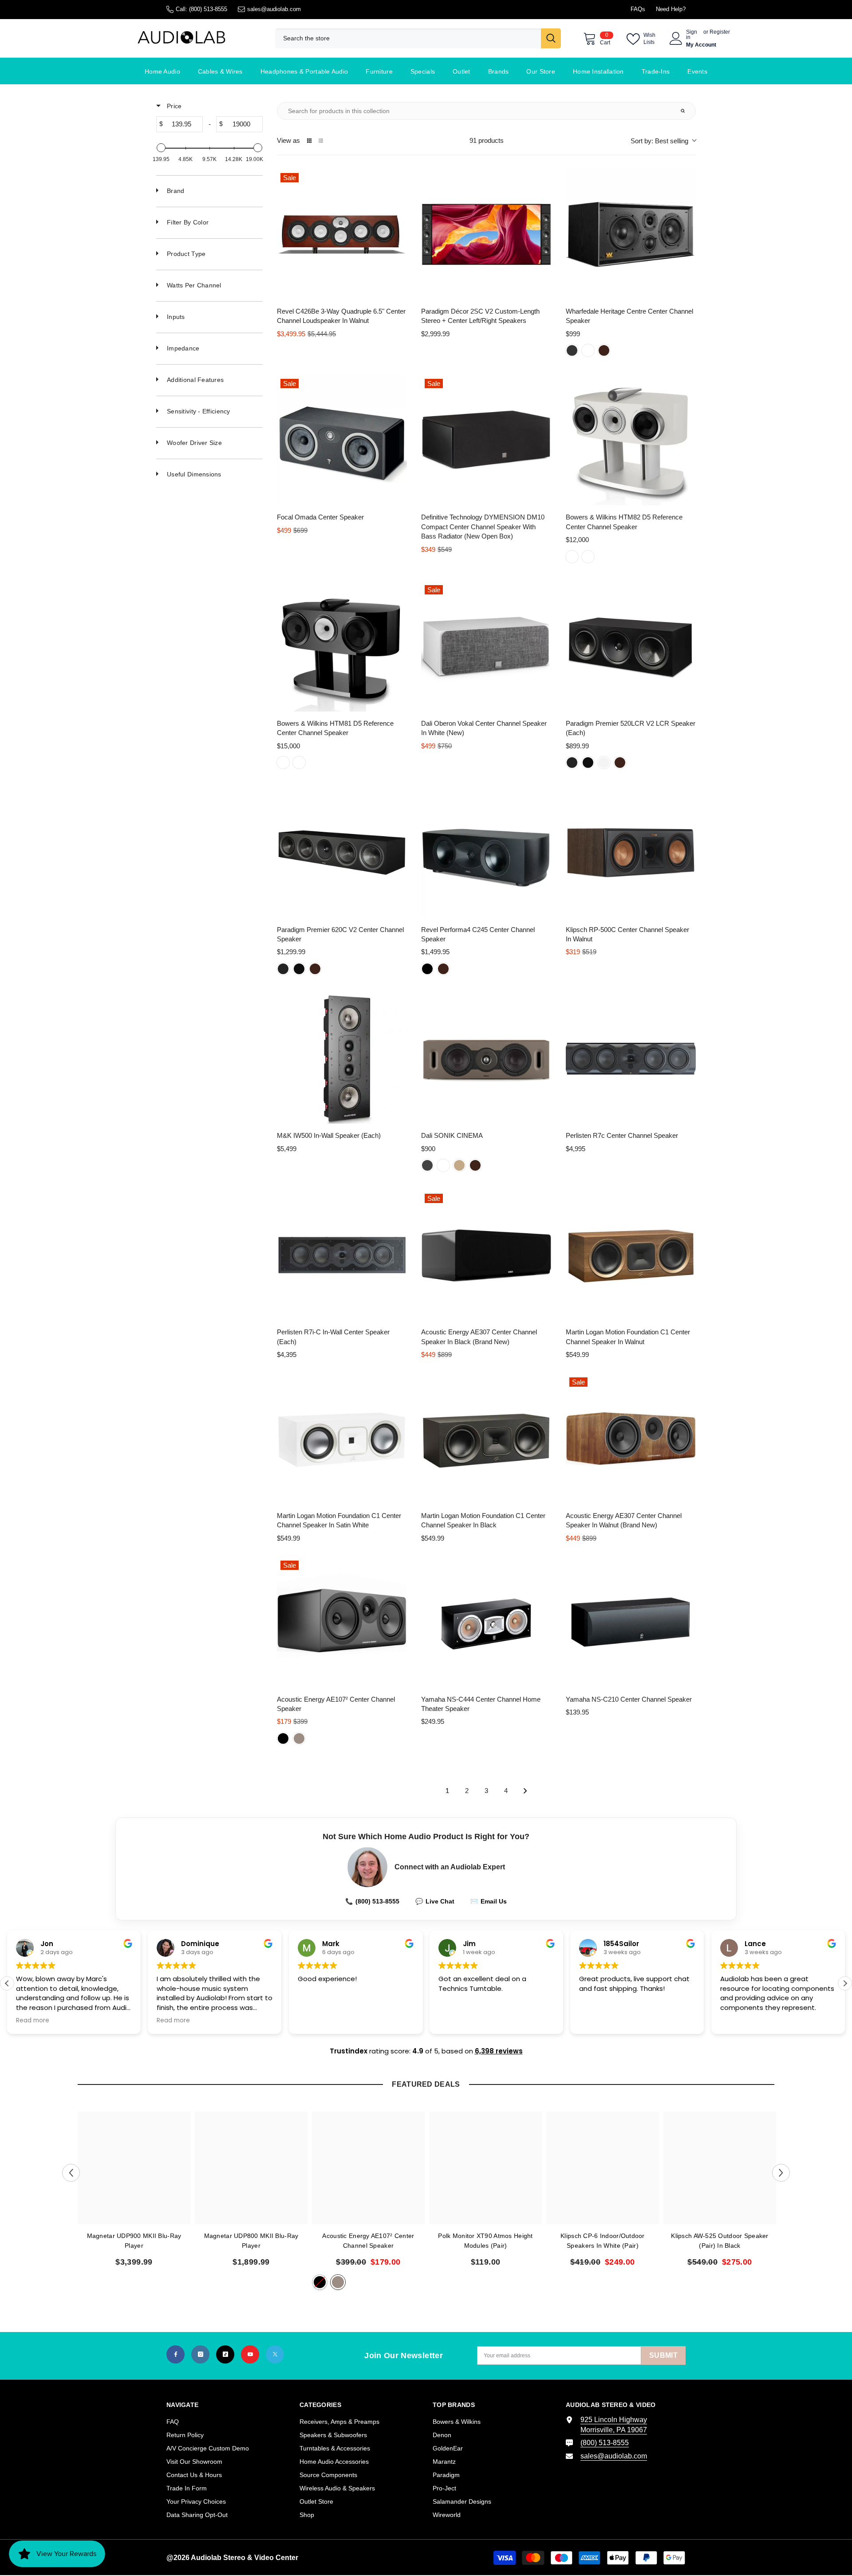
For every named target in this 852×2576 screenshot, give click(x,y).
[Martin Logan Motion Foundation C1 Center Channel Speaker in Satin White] (342, 1439)
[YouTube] (250, 2354)
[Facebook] (176, 2354)
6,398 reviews (499, 2051)
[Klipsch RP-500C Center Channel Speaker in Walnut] (631, 852)
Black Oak (572, 350)
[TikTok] (225, 2354)
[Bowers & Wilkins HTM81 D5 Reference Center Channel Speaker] (342, 647)
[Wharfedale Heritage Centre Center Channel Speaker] (631, 234)
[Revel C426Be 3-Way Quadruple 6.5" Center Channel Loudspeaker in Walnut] (342, 234)
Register (720, 32)
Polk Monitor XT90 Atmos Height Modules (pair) (485, 2241)
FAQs (638, 9)
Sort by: (659, 141)
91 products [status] (487, 140)
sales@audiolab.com (274, 9)
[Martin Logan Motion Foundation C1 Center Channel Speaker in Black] (486, 1439)
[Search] (418, 38)
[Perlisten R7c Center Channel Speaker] (631, 1059)
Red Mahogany (588, 350)
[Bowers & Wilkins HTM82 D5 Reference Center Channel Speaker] (631, 440)
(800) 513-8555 (208, 9)
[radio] (309, 141)
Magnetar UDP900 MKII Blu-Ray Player (134, 2241)
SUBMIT (663, 2355)
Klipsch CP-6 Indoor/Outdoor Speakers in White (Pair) (603, 2241)
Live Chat (435, 1901)
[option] (134, 2193)
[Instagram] (200, 2354)
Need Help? (671, 9)
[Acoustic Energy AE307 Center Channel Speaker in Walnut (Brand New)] (631, 1439)
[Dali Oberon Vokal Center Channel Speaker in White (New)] (486, 647)
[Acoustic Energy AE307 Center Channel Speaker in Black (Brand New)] (486, 1255)
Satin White (604, 763)
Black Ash (427, 1165)
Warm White (572, 557)
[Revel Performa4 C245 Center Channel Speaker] (486, 852)
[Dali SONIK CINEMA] (486, 1059)
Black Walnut (572, 763)
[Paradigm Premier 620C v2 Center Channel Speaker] (342, 852)
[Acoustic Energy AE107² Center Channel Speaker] (342, 1622)
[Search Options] (686, 111)
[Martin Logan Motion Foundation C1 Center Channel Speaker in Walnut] (631, 1255)
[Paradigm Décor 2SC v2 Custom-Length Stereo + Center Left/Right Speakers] (486, 234)
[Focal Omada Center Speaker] (342, 440)
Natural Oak (459, 1165)
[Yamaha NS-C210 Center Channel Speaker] (631, 1622)
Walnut (604, 350)
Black (427, 969)
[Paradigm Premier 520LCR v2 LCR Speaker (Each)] (631, 647)
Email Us (489, 1901)
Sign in (692, 35)
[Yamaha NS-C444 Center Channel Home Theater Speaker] (486, 1622)
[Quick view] (398, 291)
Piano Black (588, 763)
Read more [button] (33, 2021)
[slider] (161, 148)
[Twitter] (275, 2354)
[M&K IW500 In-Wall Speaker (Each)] (342, 1059)
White (443, 1165)
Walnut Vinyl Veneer (299, 1738)
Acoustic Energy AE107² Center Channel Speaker (368, 2241)
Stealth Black (588, 557)
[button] (845, 1983)
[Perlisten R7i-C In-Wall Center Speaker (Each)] (342, 1255)
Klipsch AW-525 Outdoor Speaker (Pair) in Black (720, 2241)
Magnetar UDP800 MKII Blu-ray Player (251, 2241)
